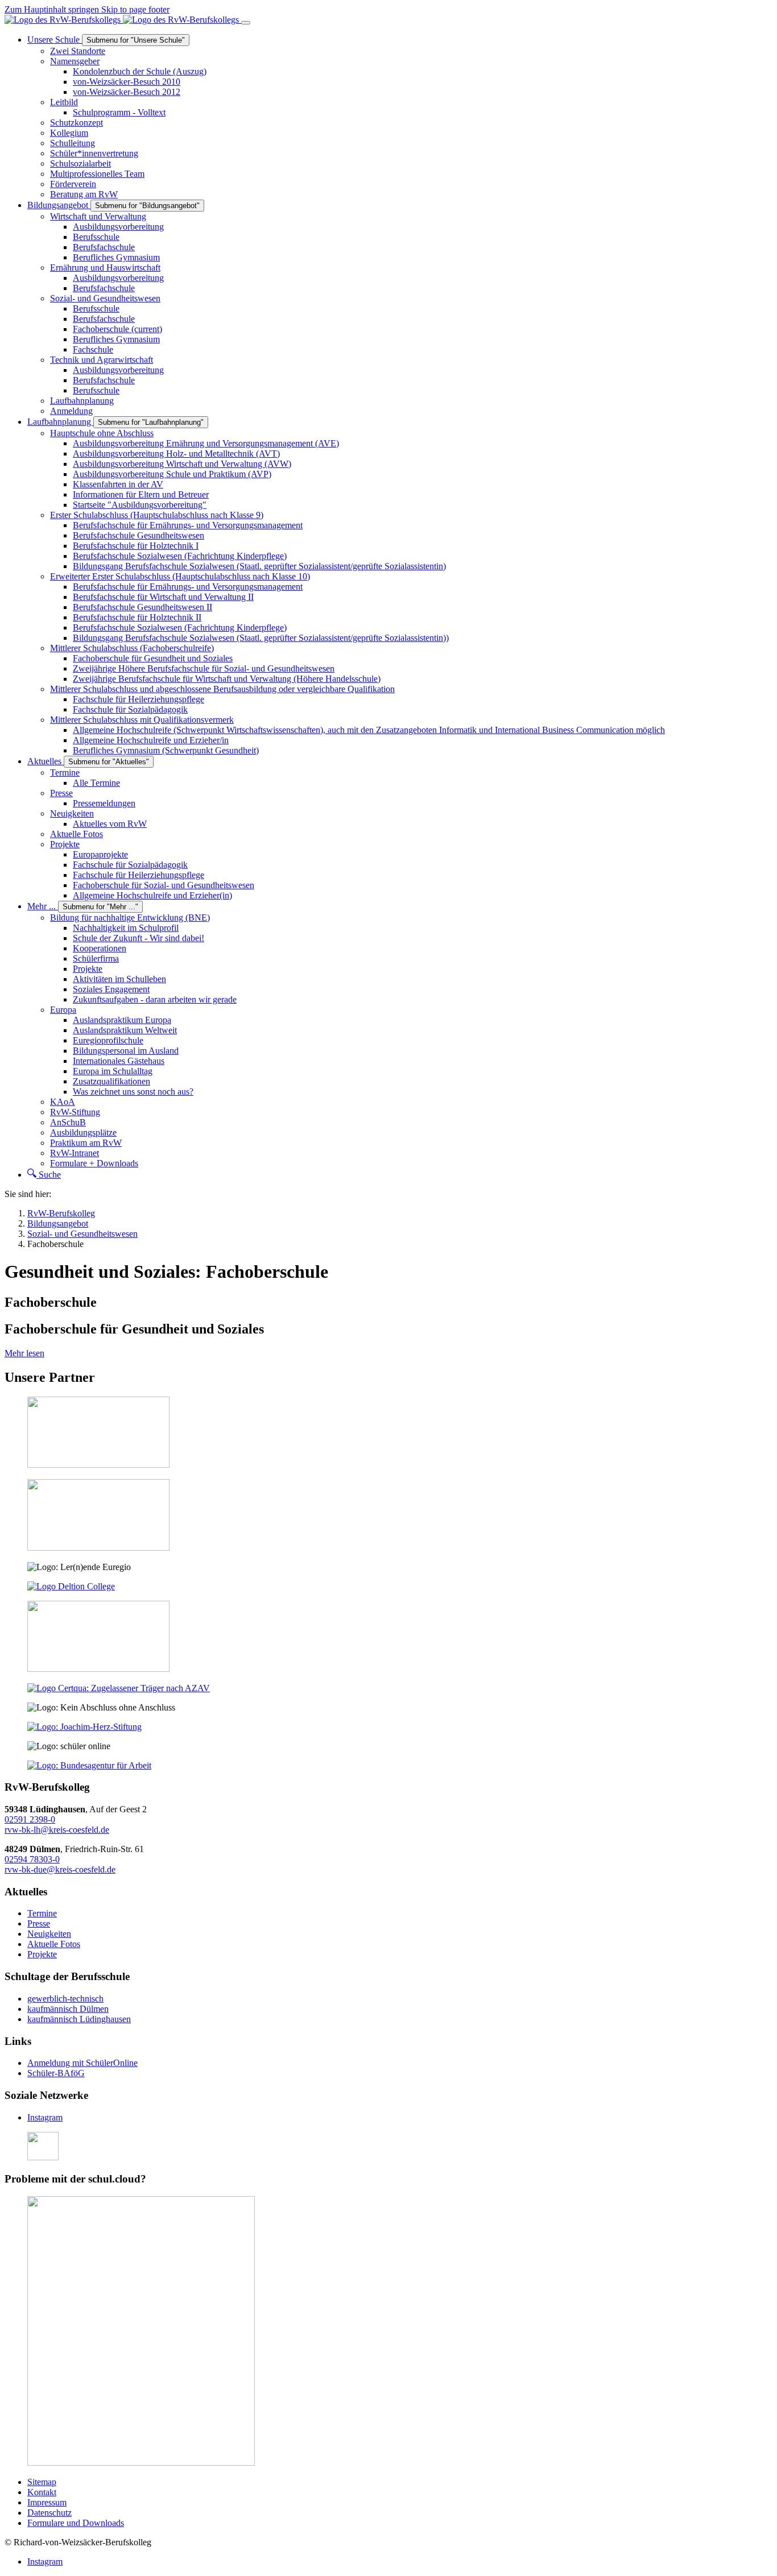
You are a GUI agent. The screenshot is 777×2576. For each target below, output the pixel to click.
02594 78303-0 (32, 1859)
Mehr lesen (24, 1353)
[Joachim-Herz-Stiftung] (84, 1727)
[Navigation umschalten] (246, 23)
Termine (42, 1913)
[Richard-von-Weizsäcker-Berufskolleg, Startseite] (123, 20)
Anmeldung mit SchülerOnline (82, 2063)
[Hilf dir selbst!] (43, 2157)
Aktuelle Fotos (54, 1944)
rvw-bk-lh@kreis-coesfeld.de (57, 1830)
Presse (39, 1923)
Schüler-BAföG (56, 2073)
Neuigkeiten (49, 1934)
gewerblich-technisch (65, 1999)
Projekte (42, 1954)
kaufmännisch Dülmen (68, 2009)
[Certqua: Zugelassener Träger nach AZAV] (119, 1688)
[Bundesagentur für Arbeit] (89, 1765)
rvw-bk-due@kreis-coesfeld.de (60, 1869)
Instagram (45, 2117)
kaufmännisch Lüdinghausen (79, 2019)
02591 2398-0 (30, 1819)
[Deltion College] (71, 1586)
